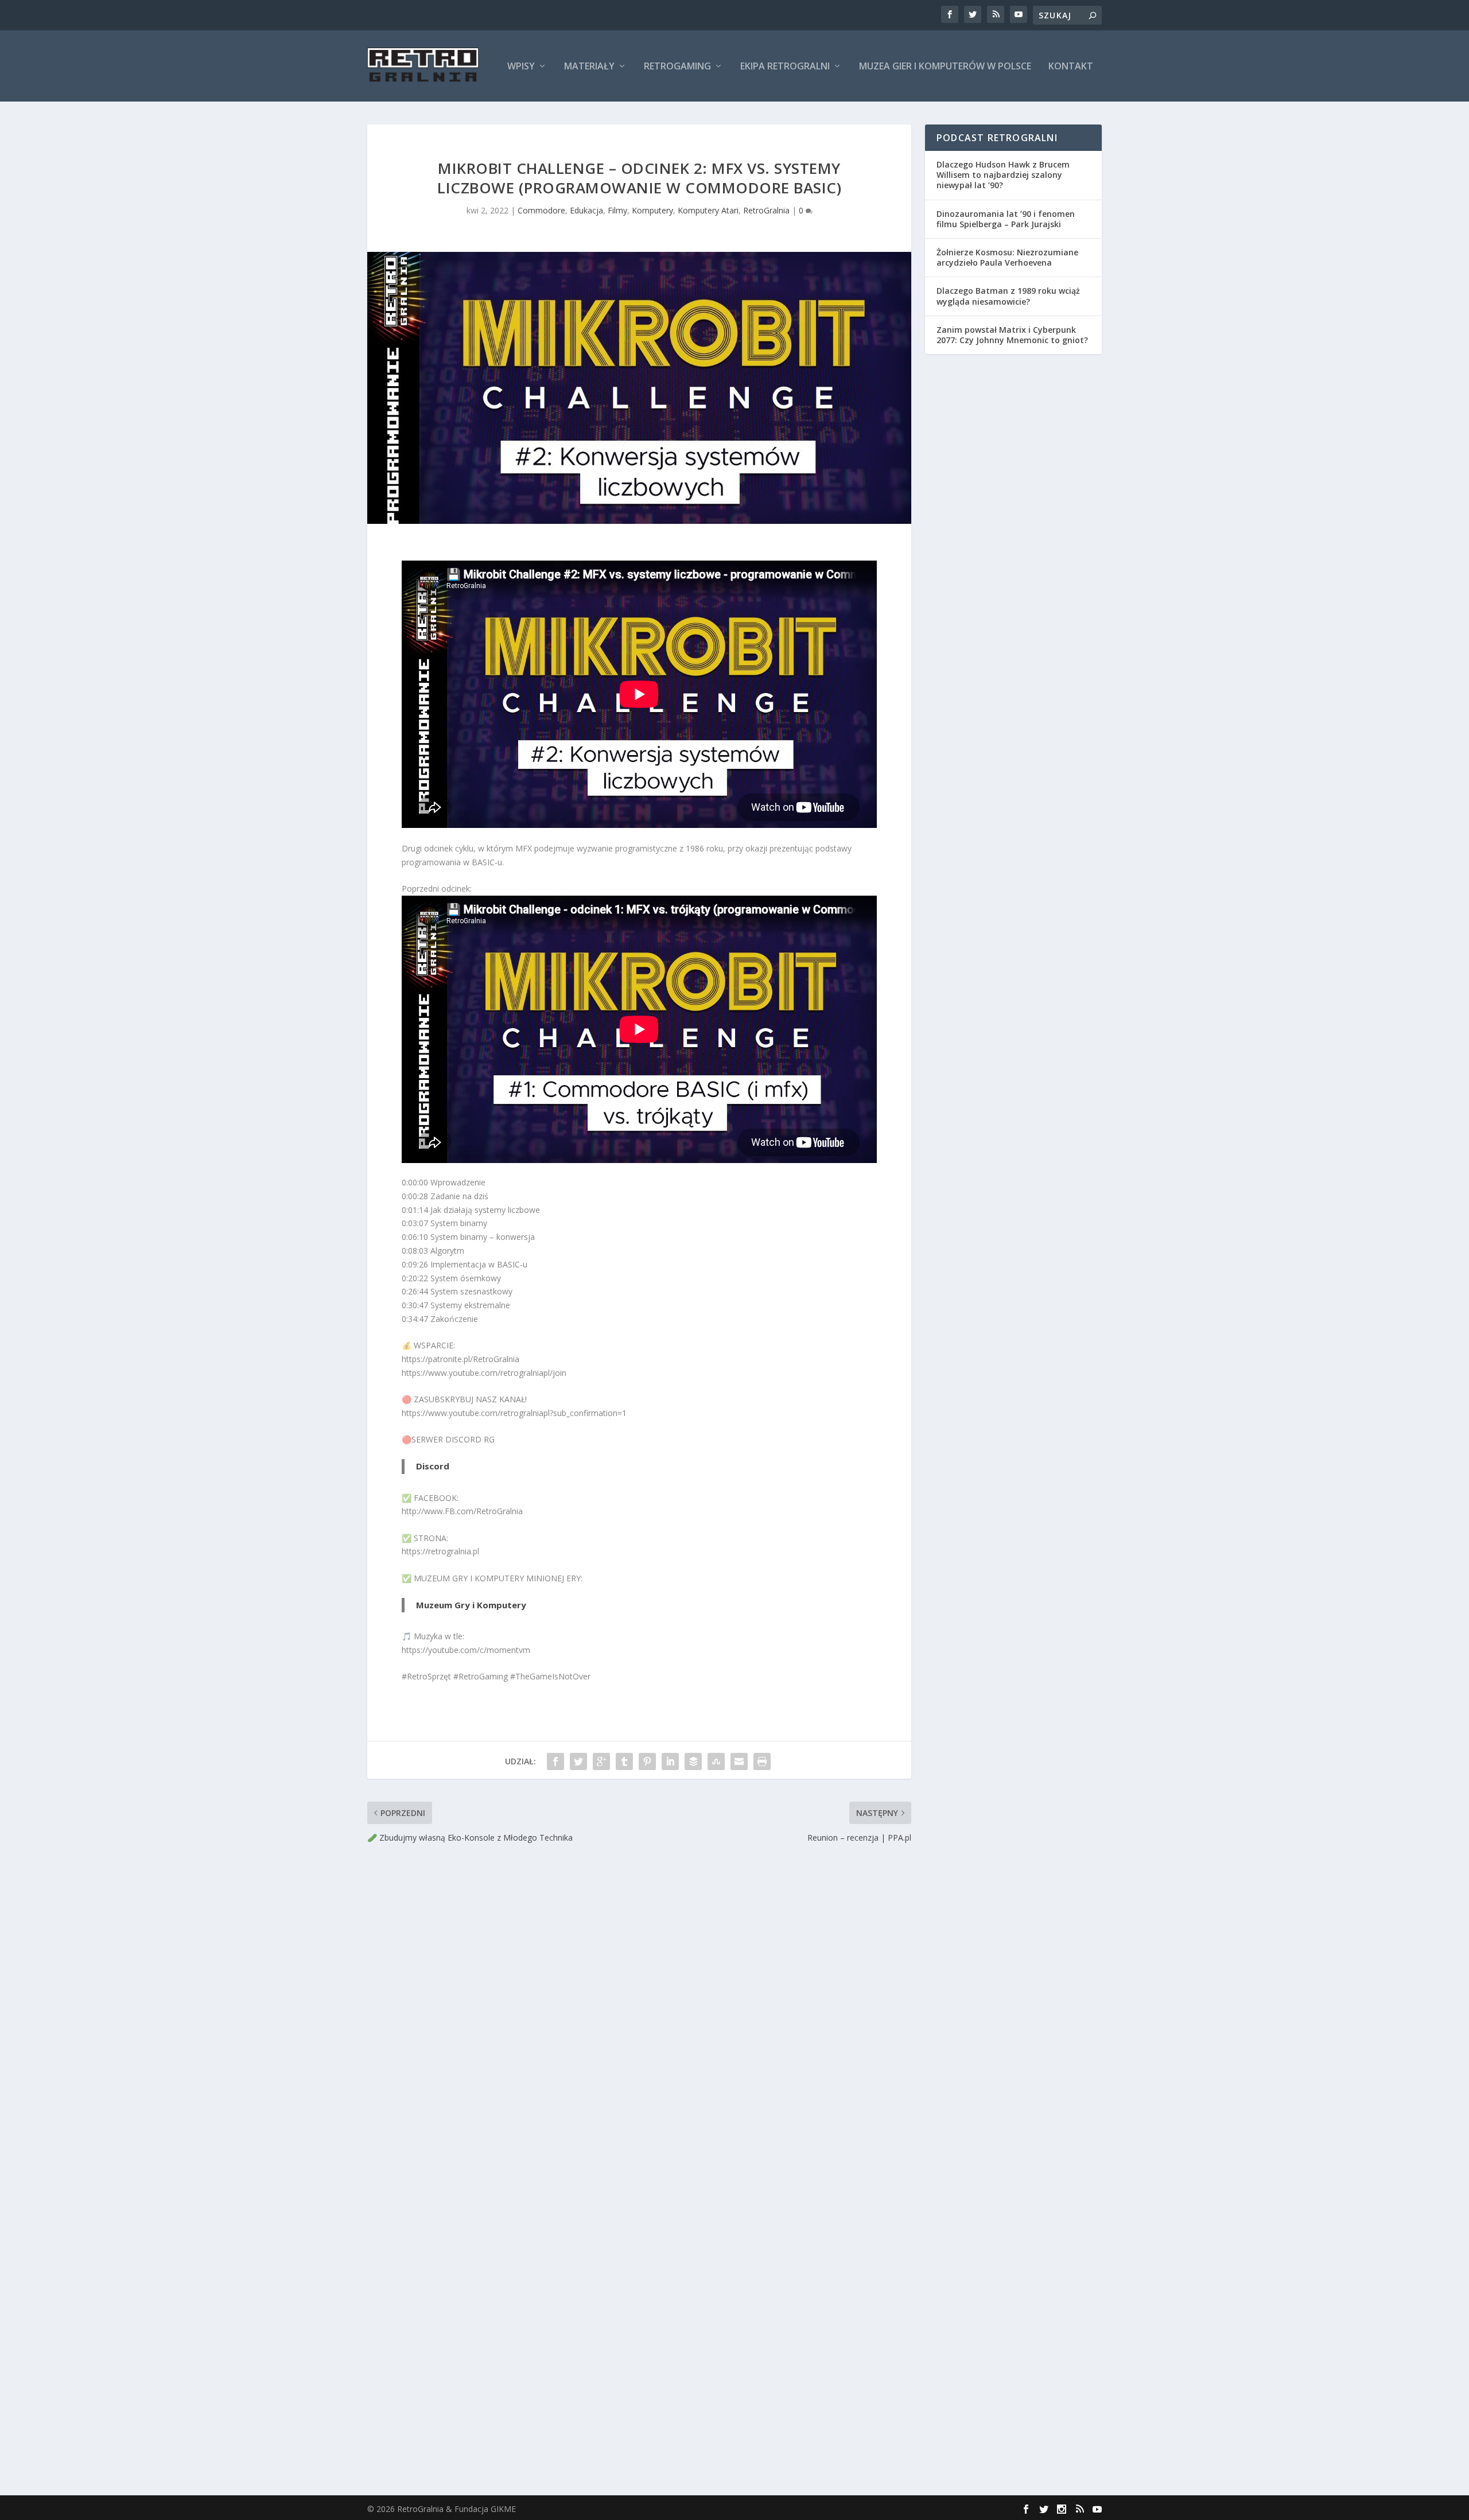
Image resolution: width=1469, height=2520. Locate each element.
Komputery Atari (708, 210)
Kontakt (1071, 67)
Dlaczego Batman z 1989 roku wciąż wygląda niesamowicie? (1008, 296)
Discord (433, 1466)
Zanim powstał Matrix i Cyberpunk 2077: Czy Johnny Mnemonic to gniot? (1012, 335)
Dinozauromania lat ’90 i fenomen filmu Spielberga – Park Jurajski (1006, 219)
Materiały (589, 67)
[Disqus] (639, 2014)
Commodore (541, 210)
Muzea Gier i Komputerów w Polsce (945, 67)
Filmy (617, 210)
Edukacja (586, 210)
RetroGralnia (766, 210)
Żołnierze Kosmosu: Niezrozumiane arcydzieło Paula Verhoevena (1007, 257)
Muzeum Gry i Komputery (471, 1605)
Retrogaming (677, 67)
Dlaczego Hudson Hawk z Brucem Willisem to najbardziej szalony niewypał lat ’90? (1003, 175)
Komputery (652, 210)
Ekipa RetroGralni (785, 67)
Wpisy (521, 67)
